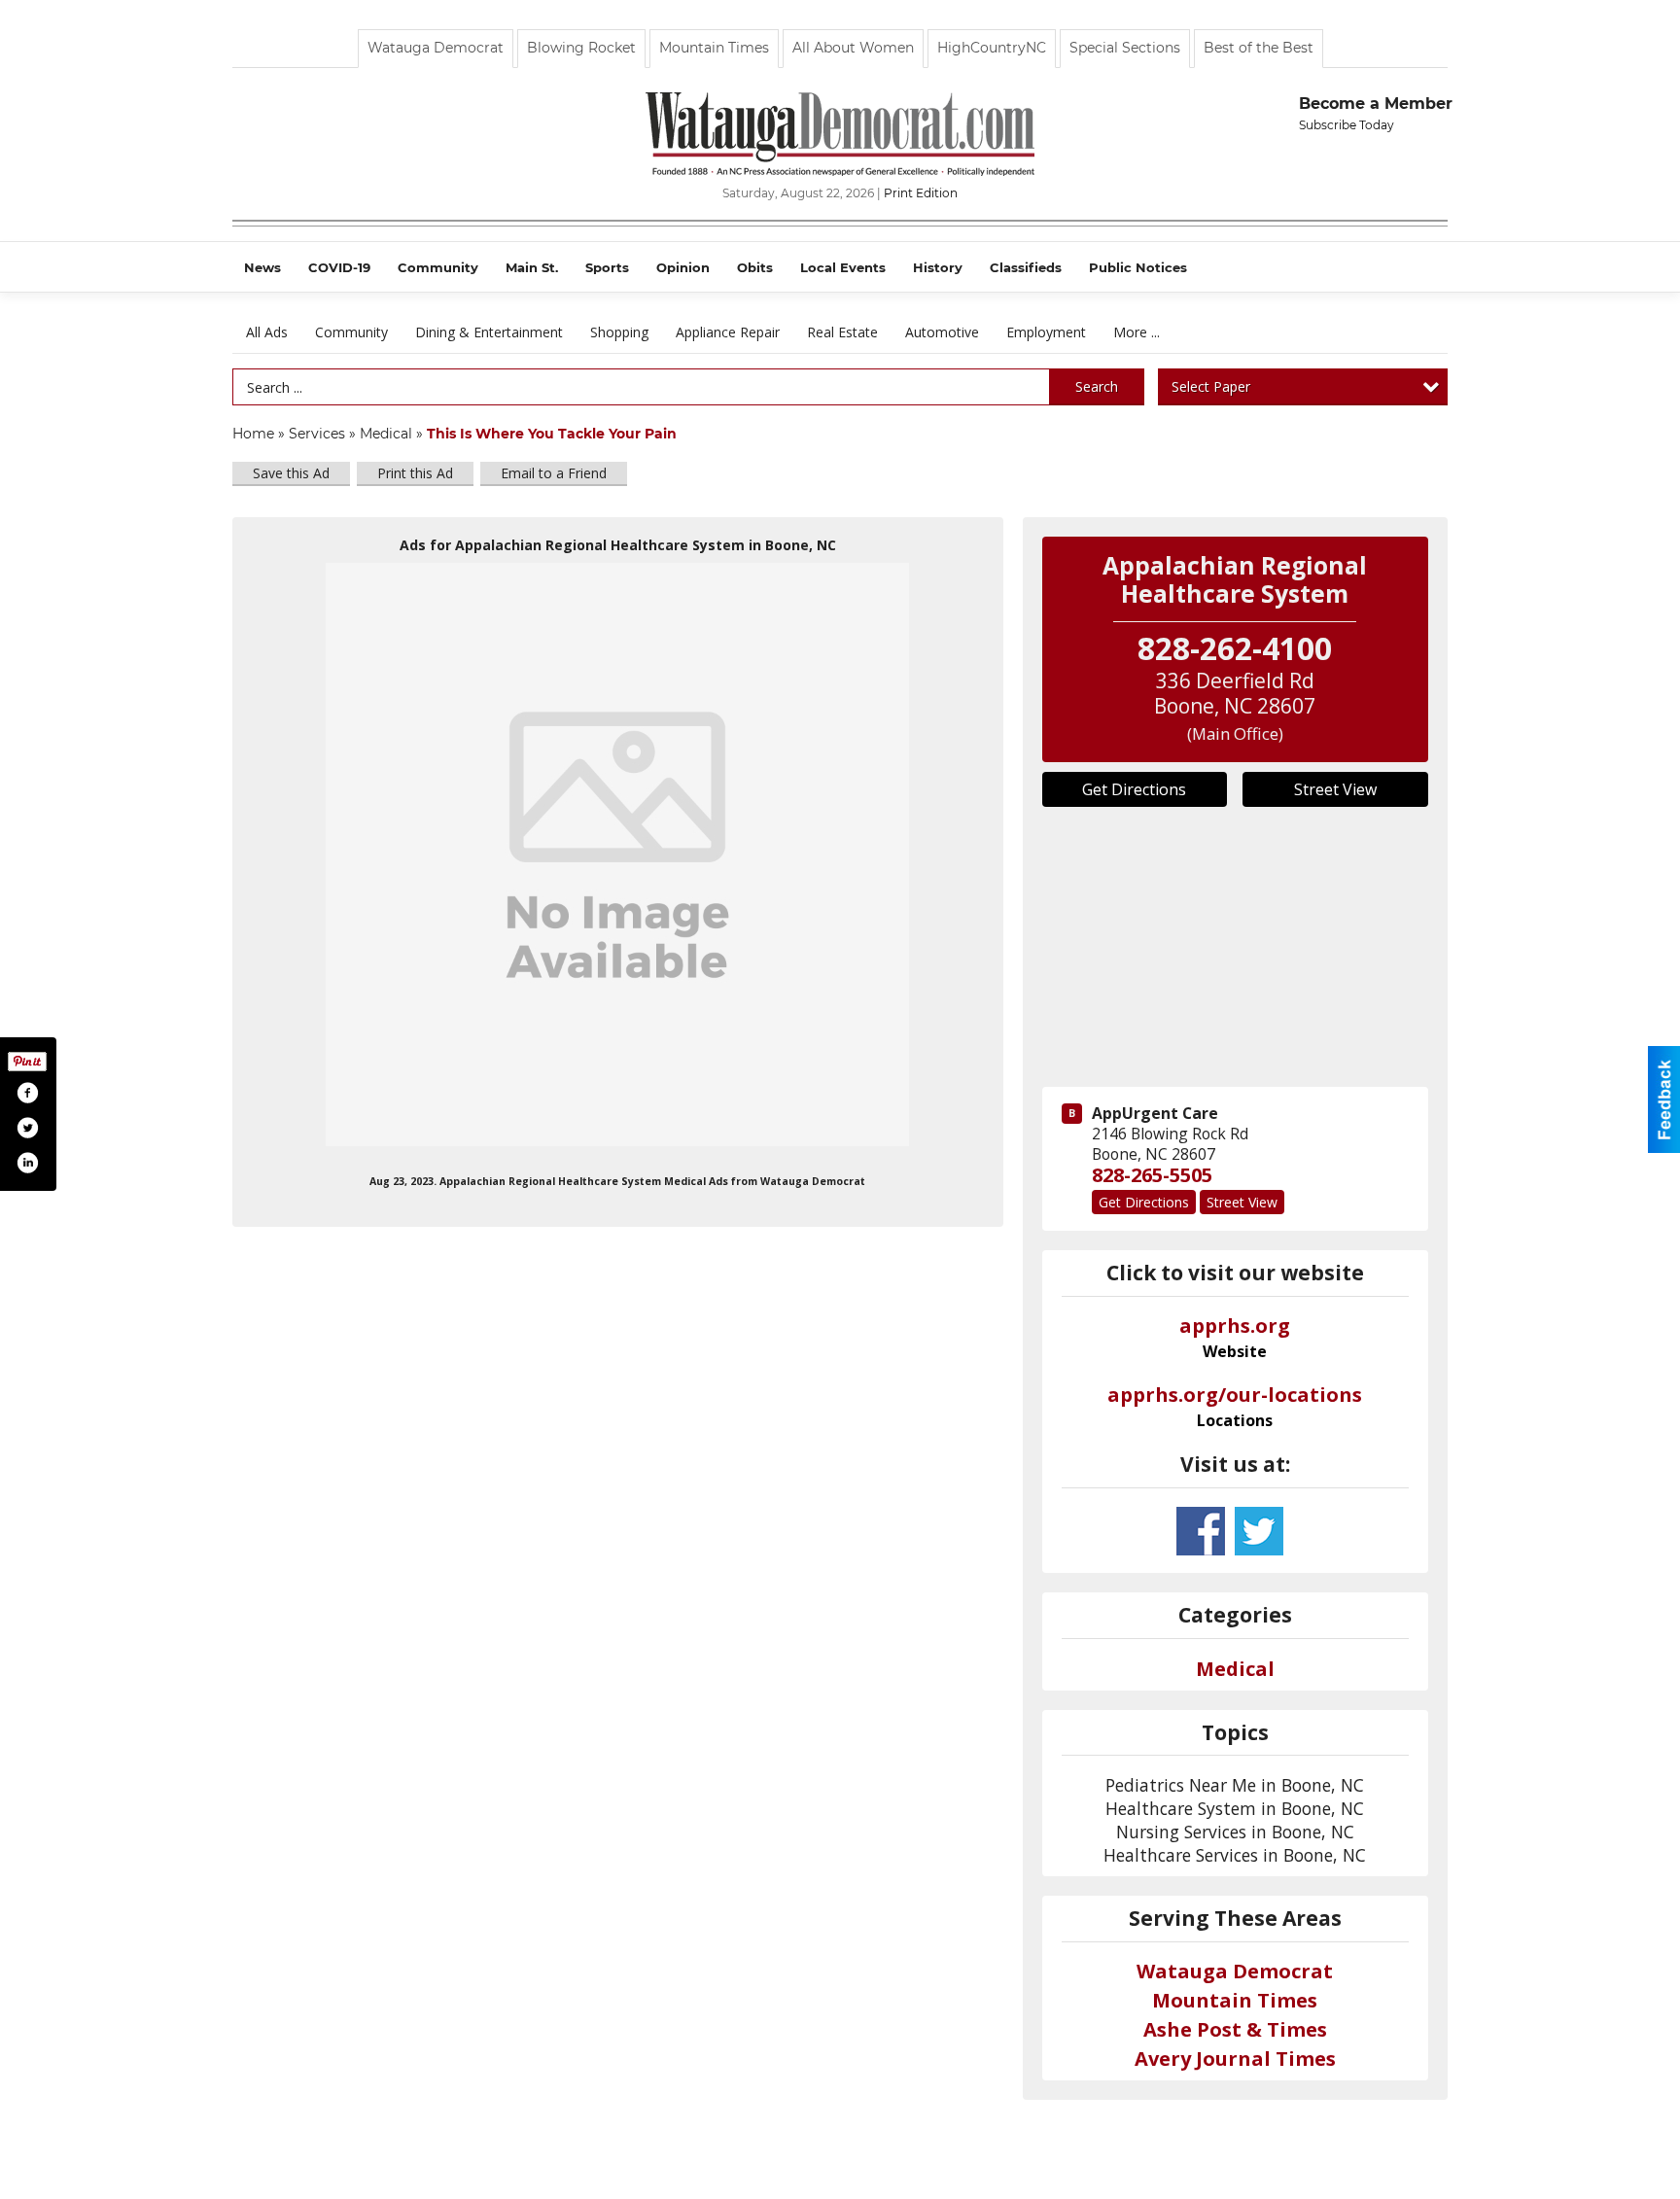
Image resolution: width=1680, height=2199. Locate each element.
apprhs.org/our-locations (1235, 1407)
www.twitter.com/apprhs (1259, 1531)
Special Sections (1125, 48)
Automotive (942, 332)
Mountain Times (714, 48)
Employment (1046, 332)
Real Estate (842, 332)
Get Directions (1134, 789)
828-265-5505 (1152, 1175)
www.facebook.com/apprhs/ (1201, 1531)
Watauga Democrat (436, 48)
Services (317, 434)
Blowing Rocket (581, 48)
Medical (388, 434)
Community (351, 332)
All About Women (853, 48)
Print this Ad (415, 473)
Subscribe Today (1347, 125)
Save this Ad (291, 473)
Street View (1335, 789)
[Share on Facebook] (27, 1093)
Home (253, 434)
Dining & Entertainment (489, 332)
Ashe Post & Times (1235, 2029)
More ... (1137, 332)
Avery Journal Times (1235, 2059)
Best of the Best (1259, 48)
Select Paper (1211, 386)
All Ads (267, 332)
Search (1097, 386)
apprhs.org (1235, 1338)
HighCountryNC (992, 48)
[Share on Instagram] (27, 1163)
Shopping (619, 332)
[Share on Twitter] (27, 1128)
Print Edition (921, 193)
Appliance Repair (728, 332)
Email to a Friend (554, 473)
